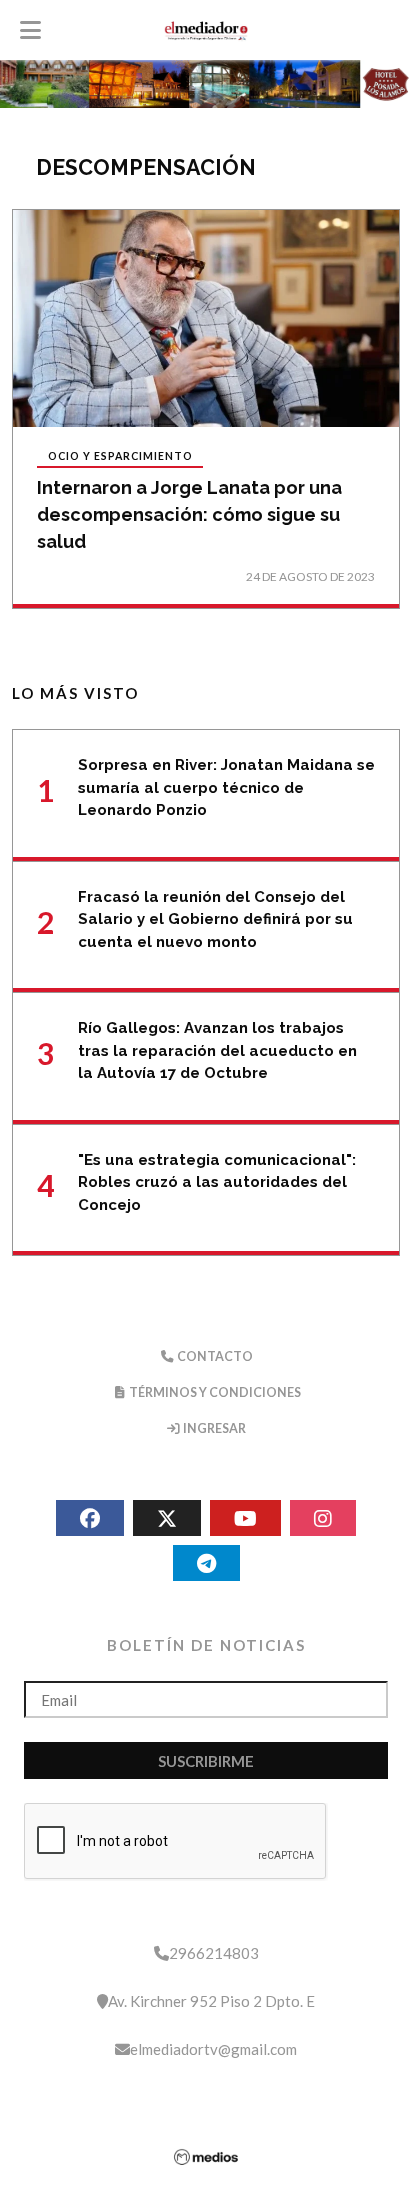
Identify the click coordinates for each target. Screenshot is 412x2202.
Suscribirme (206, 1761)
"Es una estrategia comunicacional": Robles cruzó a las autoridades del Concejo (217, 1182)
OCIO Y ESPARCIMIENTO (120, 456)
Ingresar (213, 1428)
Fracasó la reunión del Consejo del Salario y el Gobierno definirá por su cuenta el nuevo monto (215, 919)
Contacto (214, 1356)
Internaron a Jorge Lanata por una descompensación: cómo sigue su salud (189, 514)
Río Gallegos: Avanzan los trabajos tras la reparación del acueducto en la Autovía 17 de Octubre (217, 1050)
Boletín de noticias (206, 1645)
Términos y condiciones (214, 1392)
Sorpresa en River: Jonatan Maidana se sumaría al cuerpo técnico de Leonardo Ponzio (226, 787)
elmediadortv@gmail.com (213, 2049)
